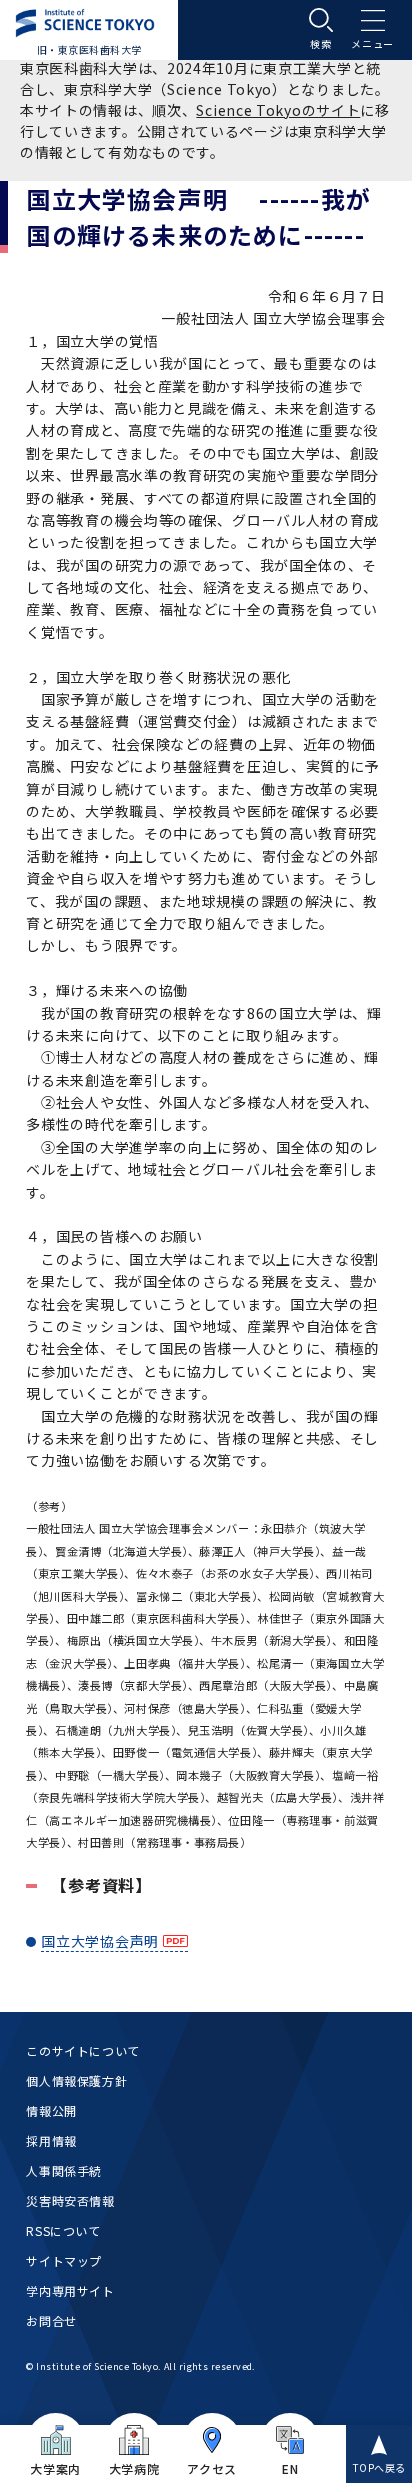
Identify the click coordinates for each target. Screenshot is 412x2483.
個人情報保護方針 (76, 2080)
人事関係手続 (64, 2170)
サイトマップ (64, 2260)
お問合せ (51, 2320)
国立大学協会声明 (100, 1941)
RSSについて (63, 2230)
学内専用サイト (70, 2290)
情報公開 (51, 2110)
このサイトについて (82, 2050)
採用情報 (51, 2140)
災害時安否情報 (70, 2200)
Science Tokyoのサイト (278, 110)
